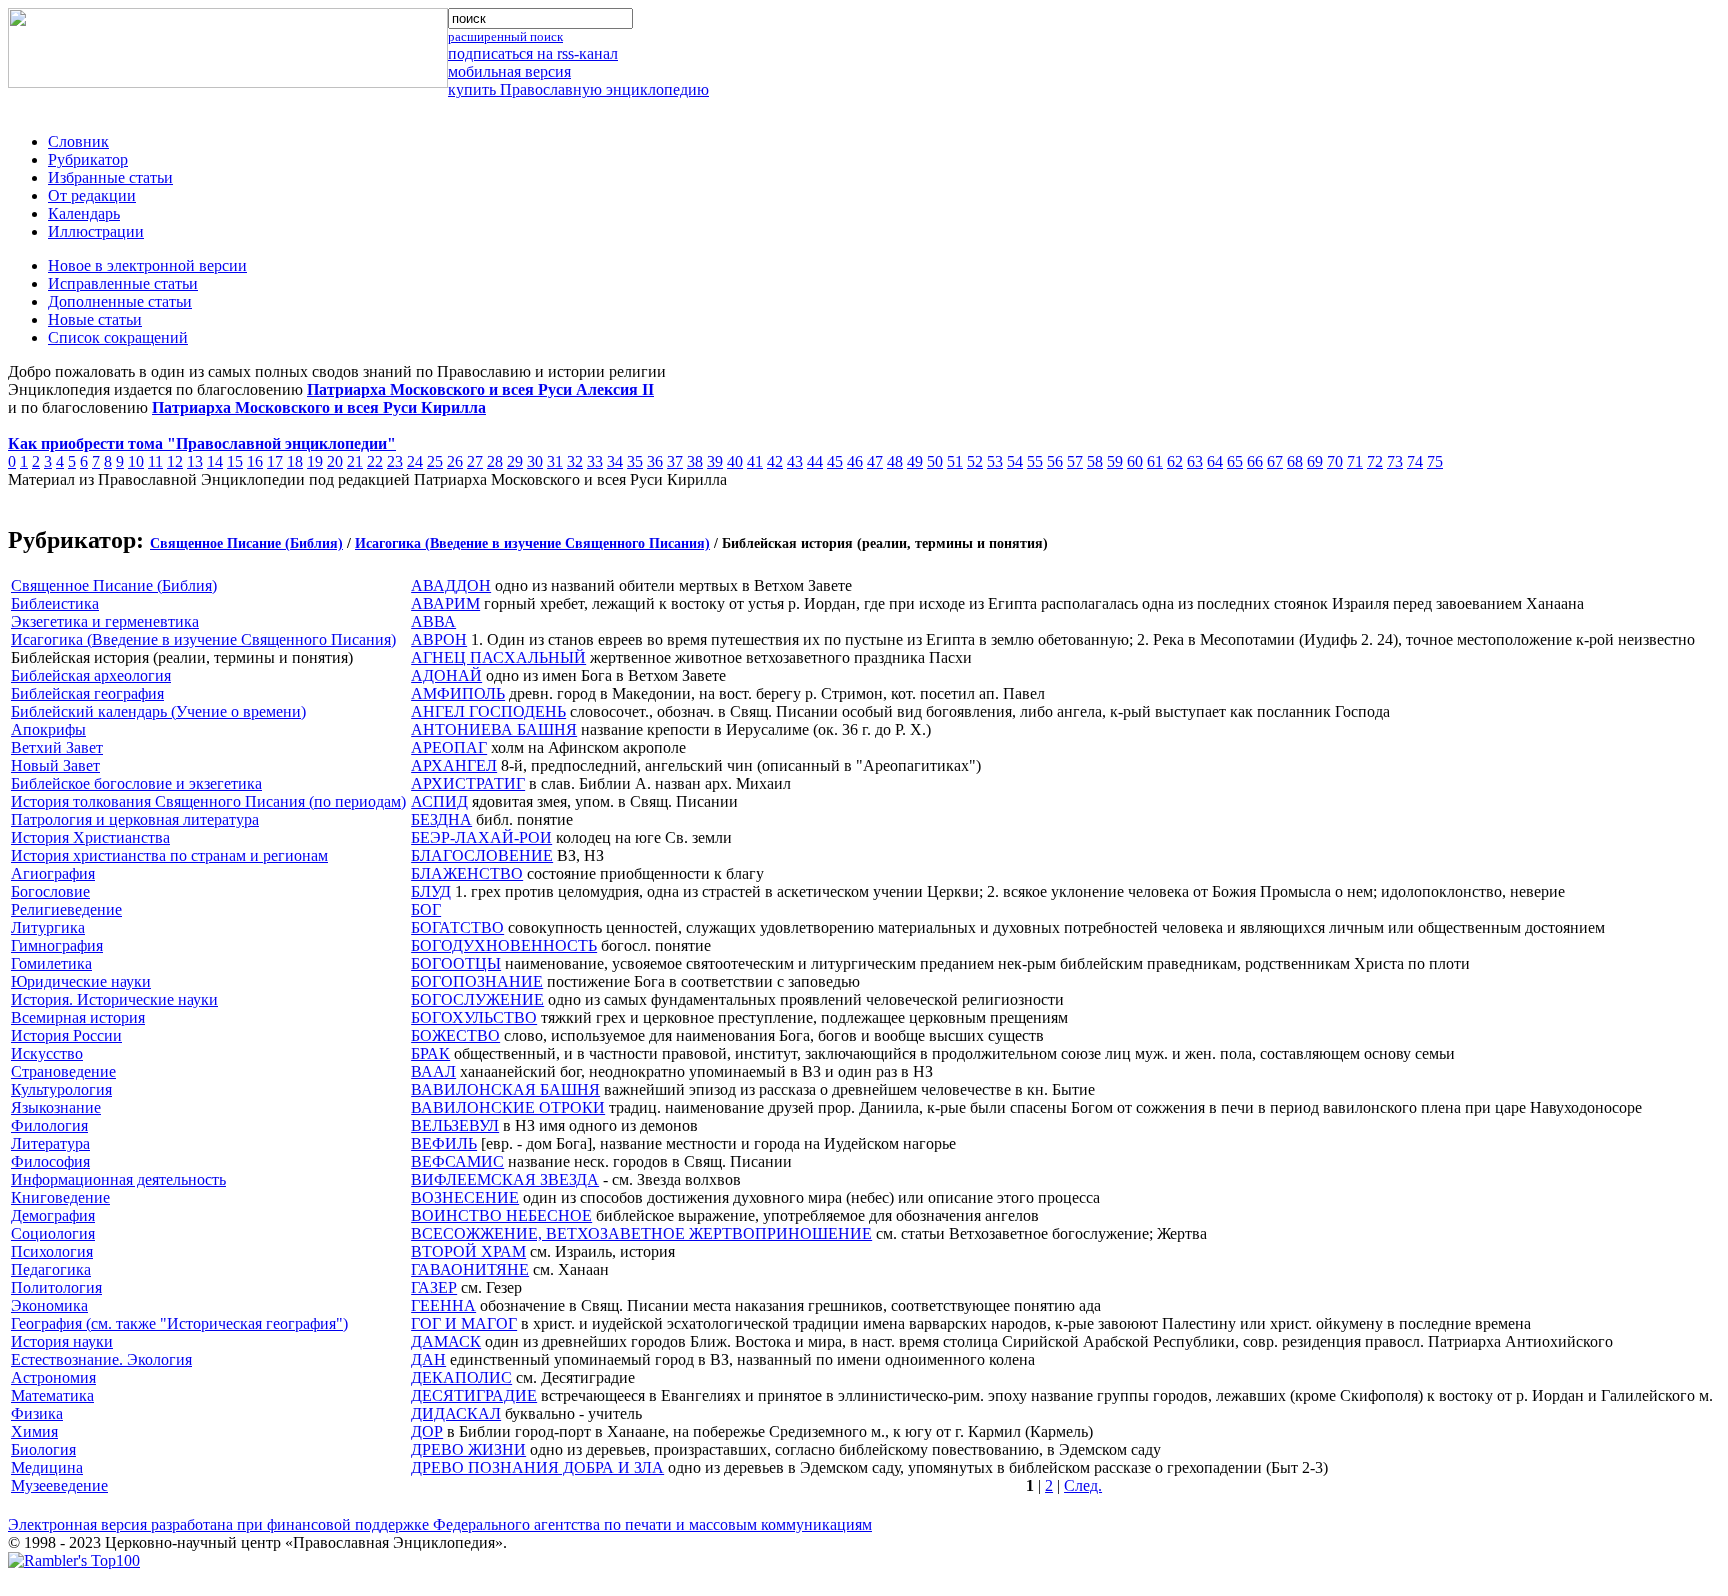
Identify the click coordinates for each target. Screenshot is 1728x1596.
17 (275, 461)
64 (1215, 461)
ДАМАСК (446, 1341)
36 (655, 461)
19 (315, 461)
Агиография (53, 873)
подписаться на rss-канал (533, 53)
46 (855, 461)
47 (875, 461)
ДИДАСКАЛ (456, 1413)
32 (575, 461)
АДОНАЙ (446, 675)
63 (1195, 461)
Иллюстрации (96, 231)
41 (755, 461)
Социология (53, 1233)
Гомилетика (51, 963)
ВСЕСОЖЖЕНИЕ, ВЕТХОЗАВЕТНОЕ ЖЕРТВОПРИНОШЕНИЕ (641, 1233)
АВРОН (439, 639)
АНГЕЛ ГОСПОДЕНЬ (488, 711)
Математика (52, 1395)
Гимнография (57, 945)
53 (995, 461)
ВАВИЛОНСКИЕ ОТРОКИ (508, 1107)
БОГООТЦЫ (456, 963)
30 (535, 461)
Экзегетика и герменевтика (105, 621)
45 (835, 461)
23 (395, 461)
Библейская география (87, 693)
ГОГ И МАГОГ (464, 1323)
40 (735, 461)
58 (1095, 461)
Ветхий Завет (57, 747)
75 (1435, 461)
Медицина (47, 1467)
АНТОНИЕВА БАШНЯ (494, 729)
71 (1355, 461)
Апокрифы (48, 729)
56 (1055, 461)
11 (155, 461)
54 (1015, 461)
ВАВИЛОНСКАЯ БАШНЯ (505, 1089)
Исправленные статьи (123, 283)
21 (355, 461)
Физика (37, 1413)
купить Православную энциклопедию (578, 89)
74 (1415, 461)
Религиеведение (66, 909)
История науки (62, 1341)
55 (1035, 461)
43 (795, 461)
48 (895, 461)
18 (295, 461)
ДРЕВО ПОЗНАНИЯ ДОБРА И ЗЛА (537, 1467)
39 (715, 461)
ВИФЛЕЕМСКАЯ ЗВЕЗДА (505, 1179)
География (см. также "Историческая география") (179, 1323)
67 (1275, 461)
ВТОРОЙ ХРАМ (468, 1251)
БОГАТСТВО (457, 927)
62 (1175, 461)
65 (1235, 461)
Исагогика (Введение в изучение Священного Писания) (532, 543)
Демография (53, 1215)
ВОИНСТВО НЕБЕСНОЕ (501, 1215)
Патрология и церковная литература (135, 819)
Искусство (47, 1053)
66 (1255, 461)
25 (435, 461)
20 (335, 461)
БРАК (430, 1053)
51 (955, 461)
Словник (78, 141)
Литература (50, 1143)
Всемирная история (78, 1017)
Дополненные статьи (120, 301)
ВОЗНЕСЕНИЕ (465, 1197)
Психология (52, 1251)
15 (235, 461)
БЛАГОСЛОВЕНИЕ (482, 855)
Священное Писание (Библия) (246, 543)
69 (1315, 461)
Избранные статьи (110, 177)
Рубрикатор (88, 159)
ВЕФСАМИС (457, 1161)
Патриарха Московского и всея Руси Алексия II (480, 389)
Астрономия (53, 1377)
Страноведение (63, 1071)
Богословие (50, 891)
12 (175, 461)
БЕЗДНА (441, 819)
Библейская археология (91, 675)
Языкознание (56, 1107)
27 (475, 461)
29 (515, 461)
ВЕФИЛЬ (444, 1143)
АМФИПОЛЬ (458, 693)
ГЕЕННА (443, 1305)
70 (1335, 461)
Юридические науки (81, 981)
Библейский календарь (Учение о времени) (158, 711)
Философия (50, 1161)
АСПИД (439, 801)
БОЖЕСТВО (455, 1035)
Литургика (48, 927)
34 (615, 461)
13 (195, 461)
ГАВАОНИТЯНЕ (470, 1269)
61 (1155, 461)
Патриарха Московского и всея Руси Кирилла (319, 407)
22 (375, 461)
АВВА (433, 621)
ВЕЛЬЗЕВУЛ (455, 1125)
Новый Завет (55, 765)
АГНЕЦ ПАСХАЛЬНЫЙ (498, 657)
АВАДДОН (451, 585)
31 (555, 461)
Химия (34, 1431)
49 (915, 461)
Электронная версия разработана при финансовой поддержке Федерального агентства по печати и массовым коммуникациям (440, 1524)
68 (1295, 461)
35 (635, 461)
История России (66, 1035)
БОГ (426, 909)
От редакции (92, 195)
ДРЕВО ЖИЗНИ (468, 1449)
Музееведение (59, 1485)
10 (136, 461)
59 (1115, 461)
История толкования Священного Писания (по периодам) (208, 801)
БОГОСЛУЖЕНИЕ (477, 999)
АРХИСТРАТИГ (468, 783)
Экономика (49, 1305)
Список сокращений (118, 337)
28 (495, 461)
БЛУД (431, 891)
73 (1395, 461)
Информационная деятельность (118, 1179)
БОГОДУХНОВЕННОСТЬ (504, 945)
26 (455, 461)
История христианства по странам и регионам (169, 855)
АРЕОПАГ (449, 747)
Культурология (61, 1089)
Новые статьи (95, 319)
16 (255, 461)
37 (675, 461)
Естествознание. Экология (101, 1359)
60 (1135, 461)
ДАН (428, 1359)
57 (1075, 461)
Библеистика (55, 603)
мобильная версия (509, 71)
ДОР (427, 1431)
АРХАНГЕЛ (454, 765)
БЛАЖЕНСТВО (467, 873)
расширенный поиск (505, 36)
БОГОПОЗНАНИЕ (477, 981)
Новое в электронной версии (147, 265)
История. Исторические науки (114, 999)
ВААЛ (433, 1071)
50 (935, 461)
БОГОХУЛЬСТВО (474, 1017)
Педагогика (51, 1269)
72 (1375, 461)
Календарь (84, 213)
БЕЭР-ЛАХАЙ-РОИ (481, 837)
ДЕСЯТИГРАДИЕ (474, 1395)
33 (595, 461)
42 (775, 461)
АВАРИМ (445, 603)
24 (415, 461)
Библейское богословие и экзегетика (136, 783)
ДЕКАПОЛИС (461, 1377)
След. (1083, 1485)
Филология (49, 1125)
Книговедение (60, 1197)
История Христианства (90, 837)
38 (695, 461)
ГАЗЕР (434, 1287)
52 (975, 461)
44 (815, 461)
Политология (56, 1287)
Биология (43, 1449)
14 (215, 461)
